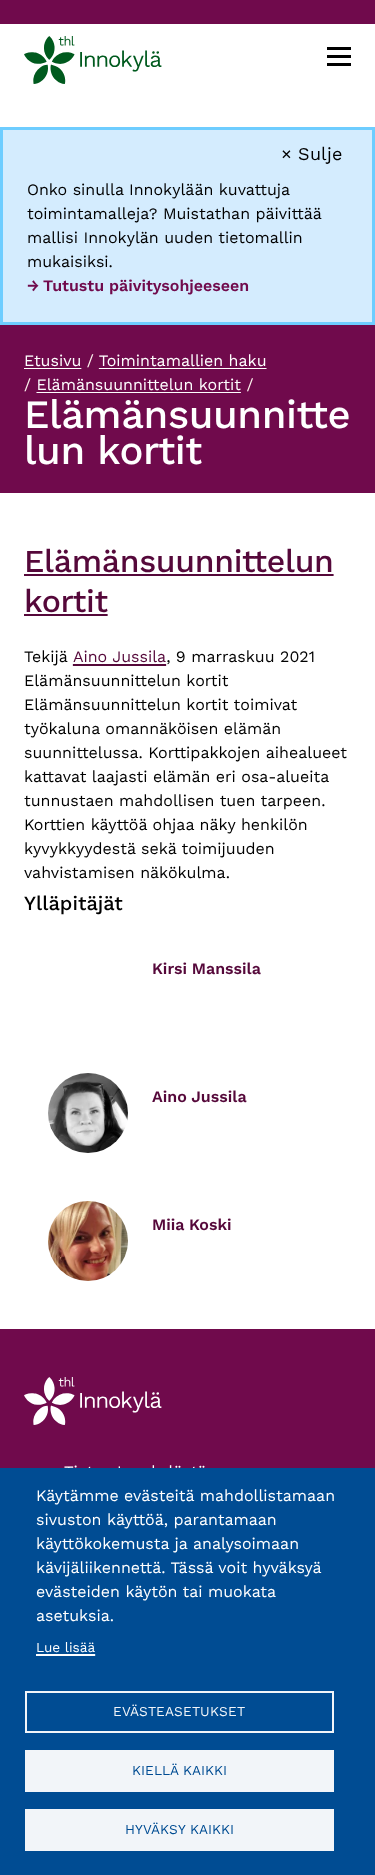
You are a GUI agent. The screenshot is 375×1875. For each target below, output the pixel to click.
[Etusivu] (93, 63)
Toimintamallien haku (183, 360)
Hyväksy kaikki (179, 1829)
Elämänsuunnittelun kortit (138, 384)
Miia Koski (192, 1224)
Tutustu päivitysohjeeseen (146, 285)
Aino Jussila (119, 656)
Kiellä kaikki (179, 1770)
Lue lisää (65, 1648)
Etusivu (52, 360)
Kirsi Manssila (206, 968)
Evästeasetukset (179, 1711)
